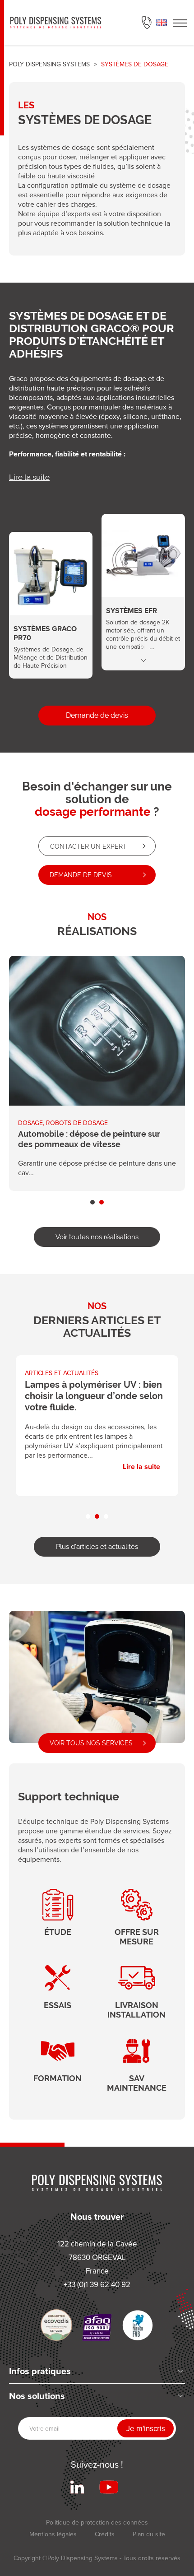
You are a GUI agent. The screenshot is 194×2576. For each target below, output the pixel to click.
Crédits (105, 2534)
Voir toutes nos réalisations (97, 1237)
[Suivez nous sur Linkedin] (77, 2487)
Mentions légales (53, 2534)
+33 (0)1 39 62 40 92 (147, 23)
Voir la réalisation (97, 1073)
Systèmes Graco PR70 (51, 596)
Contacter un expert (88, 846)
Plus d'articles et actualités (97, 1546)
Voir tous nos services (91, 1743)
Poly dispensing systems (49, 64)
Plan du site (149, 2534)
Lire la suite (29, 477)
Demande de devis (97, 715)
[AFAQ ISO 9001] (97, 2327)
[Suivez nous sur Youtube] (109, 2487)
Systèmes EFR (143, 583)
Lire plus (143, 660)
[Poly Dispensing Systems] (56, 23)
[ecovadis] (56, 2325)
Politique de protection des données (97, 2522)
